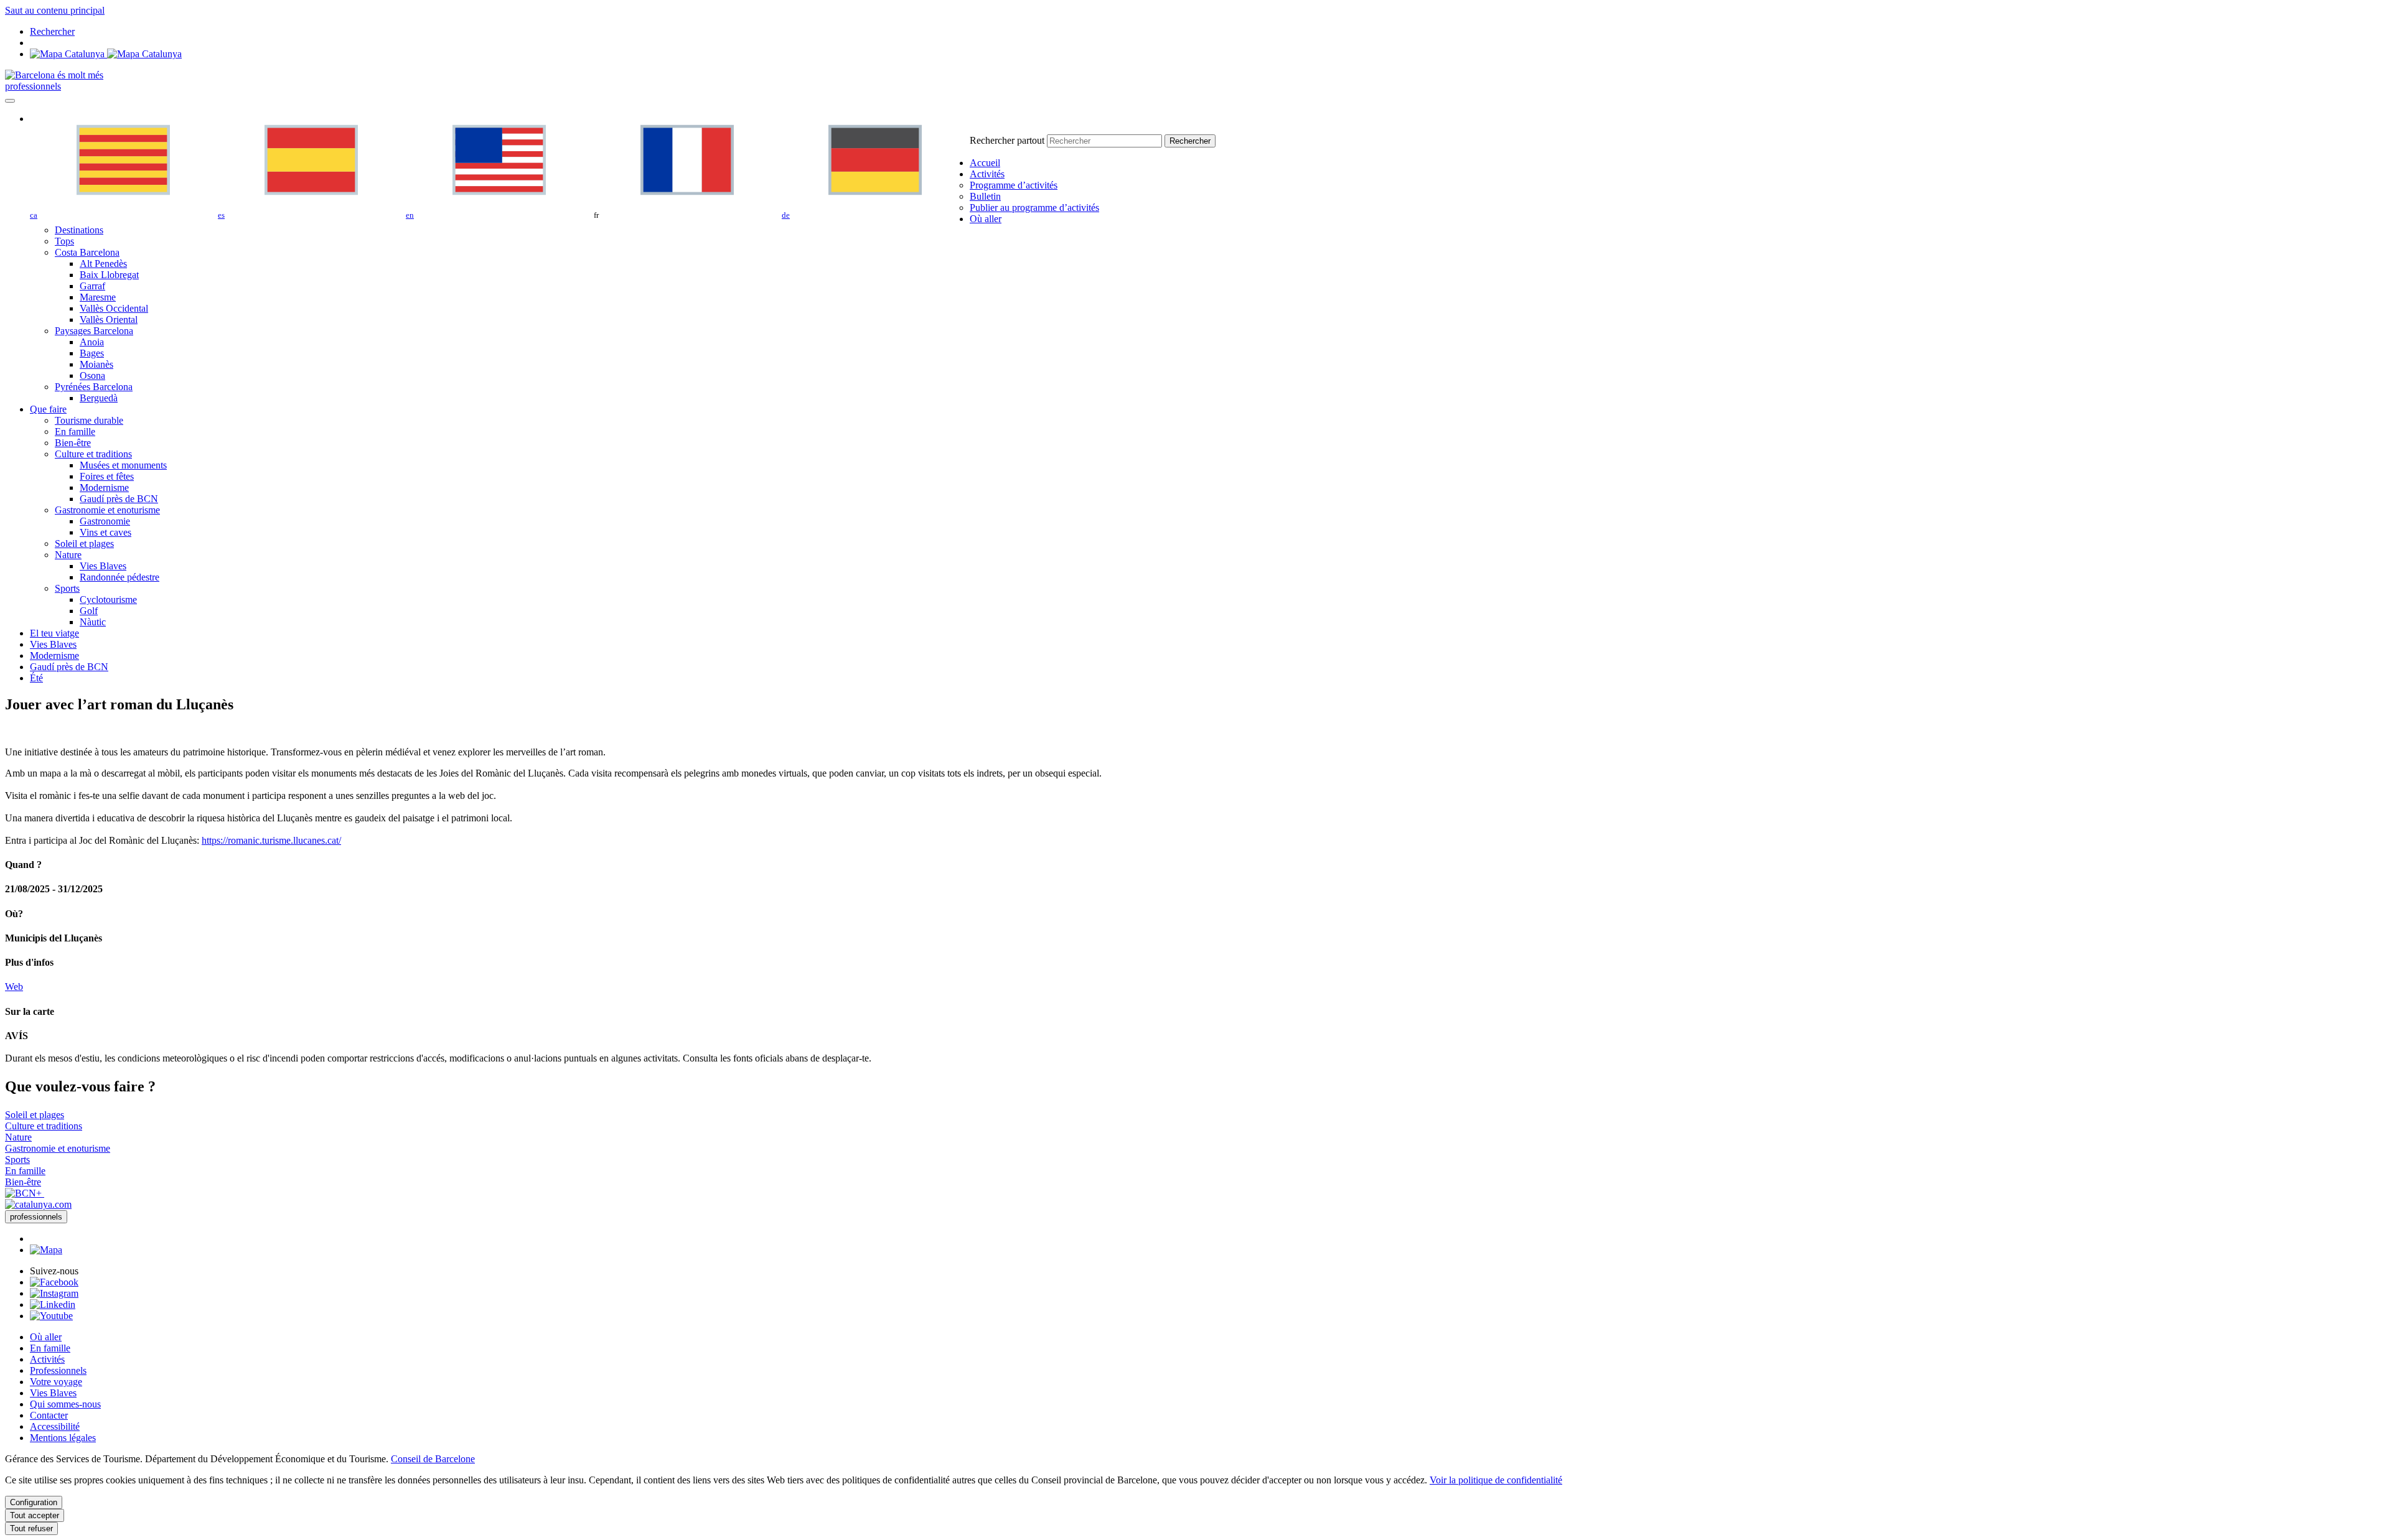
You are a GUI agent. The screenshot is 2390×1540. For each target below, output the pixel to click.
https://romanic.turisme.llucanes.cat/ (271, 840)
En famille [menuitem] (75, 432)
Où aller (46, 1337)
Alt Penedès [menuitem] (103, 264)
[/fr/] (54, 75)
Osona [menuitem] (92, 376)
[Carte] (106, 54)
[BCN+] (25, 1193)
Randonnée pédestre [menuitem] (119, 577)
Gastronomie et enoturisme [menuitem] (107, 510)
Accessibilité (55, 1426)
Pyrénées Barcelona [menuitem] (94, 387)
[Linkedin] (53, 1304)
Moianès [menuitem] (96, 364)
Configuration (34, 1502)
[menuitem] (985, 163)
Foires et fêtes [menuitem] (107, 476)
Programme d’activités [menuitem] (1014, 185)
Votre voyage (56, 1382)
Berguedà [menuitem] (99, 398)
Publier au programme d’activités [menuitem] (1034, 208)
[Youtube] (51, 1316)
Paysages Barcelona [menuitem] (94, 331)
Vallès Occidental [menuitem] (114, 308)
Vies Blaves (53, 1393)
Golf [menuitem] (89, 611)
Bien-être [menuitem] (73, 443)
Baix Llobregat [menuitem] (109, 275)
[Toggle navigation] (10, 101)
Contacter (49, 1415)
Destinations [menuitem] (79, 230)
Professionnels (58, 1370)
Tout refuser (31, 1528)
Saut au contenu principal (55, 10)
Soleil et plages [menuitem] (84, 544)
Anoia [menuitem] (92, 342)
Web (14, 987)
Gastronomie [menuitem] (105, 521)
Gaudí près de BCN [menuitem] (119, 499)
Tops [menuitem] (64, 241)
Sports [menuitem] (67, 588)
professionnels (33, 86)
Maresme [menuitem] (98, 297)
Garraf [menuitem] (92, 286)
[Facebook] (54, 1282)
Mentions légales (63, 1438)
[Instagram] (54, 1293)
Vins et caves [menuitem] (105, 532)
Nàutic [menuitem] (93, 622)
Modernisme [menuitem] (104, 488)
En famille (50, 1348)
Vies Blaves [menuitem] (103, 566)
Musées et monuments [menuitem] (123, 465)
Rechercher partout (1007, 140)
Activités (47, 1359)
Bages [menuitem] (92, 353)
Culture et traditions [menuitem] (93, 454)
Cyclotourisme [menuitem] (108, 600)
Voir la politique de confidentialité (1496, 1480)
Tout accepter (35, 1515)
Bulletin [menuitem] (985, 196)
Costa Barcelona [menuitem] (87, 252)
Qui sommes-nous (65, 1404)
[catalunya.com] (38, 1204)
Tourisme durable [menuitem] (89, 420)
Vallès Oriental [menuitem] (109, 320)
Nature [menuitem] (68, 555)
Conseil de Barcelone (433, 1459)
